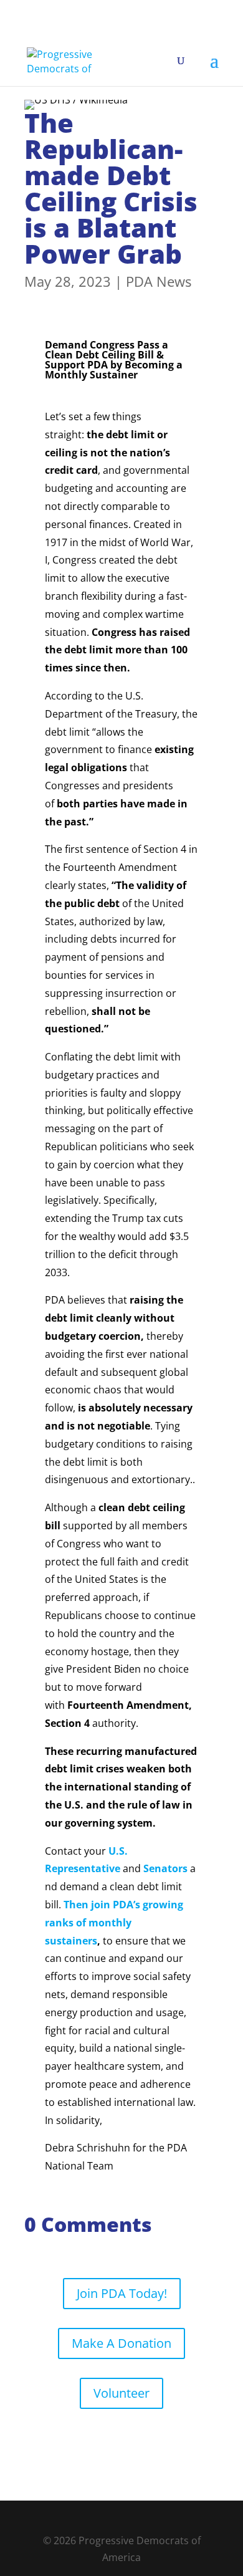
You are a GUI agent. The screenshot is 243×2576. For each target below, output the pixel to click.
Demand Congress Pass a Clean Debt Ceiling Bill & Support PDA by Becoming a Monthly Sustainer (114, 360)
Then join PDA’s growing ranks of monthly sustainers (114, 1923)
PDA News (159, 281)
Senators (165, 1868)
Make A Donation (121, 2343)
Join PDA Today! (122, 2293)
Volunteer (121, 2393)
